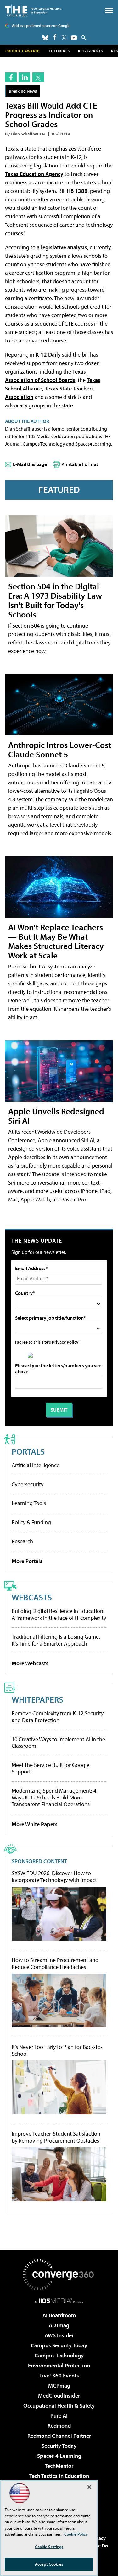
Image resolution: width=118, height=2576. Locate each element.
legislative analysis (64, 247)
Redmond (59, 2426)
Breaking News (23, 91)
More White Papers (35, 1824)
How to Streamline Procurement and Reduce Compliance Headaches (55, 1963)
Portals (28, 1451)
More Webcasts (30, 1663)
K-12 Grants (90, 51)
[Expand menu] (109, 12)
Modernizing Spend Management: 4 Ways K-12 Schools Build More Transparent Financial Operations (54, 1797)
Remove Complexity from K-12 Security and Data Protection (58, 1717)
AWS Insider (59, 2335)
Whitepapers (37, 1699)
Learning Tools (29, 1503)
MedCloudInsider (59, 2396)
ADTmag (59, 2325)
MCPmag (59, 2385)
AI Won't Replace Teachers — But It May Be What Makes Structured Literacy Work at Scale (56, 941)
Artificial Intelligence (36, 1465)
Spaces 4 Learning (59, 2456)
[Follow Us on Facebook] (55, 37)
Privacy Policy (65, 1342)
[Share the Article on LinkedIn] (24, 77)
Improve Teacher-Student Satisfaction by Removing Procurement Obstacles (56, 2137)
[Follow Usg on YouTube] (74, 38)
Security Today (59, 2446)
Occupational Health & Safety (59, 2406)
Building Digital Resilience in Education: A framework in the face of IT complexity (59, 1614)
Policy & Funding (31, 1522)
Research (22, 1541)
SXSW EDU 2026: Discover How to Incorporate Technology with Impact (54, 1876)
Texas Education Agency (34, 174)
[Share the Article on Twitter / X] (38, 77)
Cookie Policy (76, 2534)
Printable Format (80, 464)
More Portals (27, 1561)
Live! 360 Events (59, 2375)
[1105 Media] (59, 2301)
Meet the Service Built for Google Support (51, 1768)
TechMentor (59, 2466)
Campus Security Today (59, 2345)
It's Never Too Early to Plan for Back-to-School (57, 2050)
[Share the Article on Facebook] (11, 77)
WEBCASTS (32, 1597)
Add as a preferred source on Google (41, 26)
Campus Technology (59, 2355)
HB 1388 (77, 191)
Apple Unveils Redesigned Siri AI (56, 1116)
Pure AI (59, 2416)
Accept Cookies (49, 2564)
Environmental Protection (59, 2365)
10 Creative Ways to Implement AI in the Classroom (58, 1743)
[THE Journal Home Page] (33, 11)
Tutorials (59, 51)
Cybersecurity (28, 1484)
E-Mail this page (30, 464)
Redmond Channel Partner (59, 2436)
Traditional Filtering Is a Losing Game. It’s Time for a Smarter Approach (56, 1640)
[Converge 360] (59, 2275)
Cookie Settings (49, 2547)
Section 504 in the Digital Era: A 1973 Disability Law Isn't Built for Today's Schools (55, 600)
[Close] (89, 2487)
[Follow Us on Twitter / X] (64, 38)
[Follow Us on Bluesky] (45, 38)
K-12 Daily (48, 355)
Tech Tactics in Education (59, 2476)
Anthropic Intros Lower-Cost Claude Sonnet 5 (60, 749)
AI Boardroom (59, 2315)
